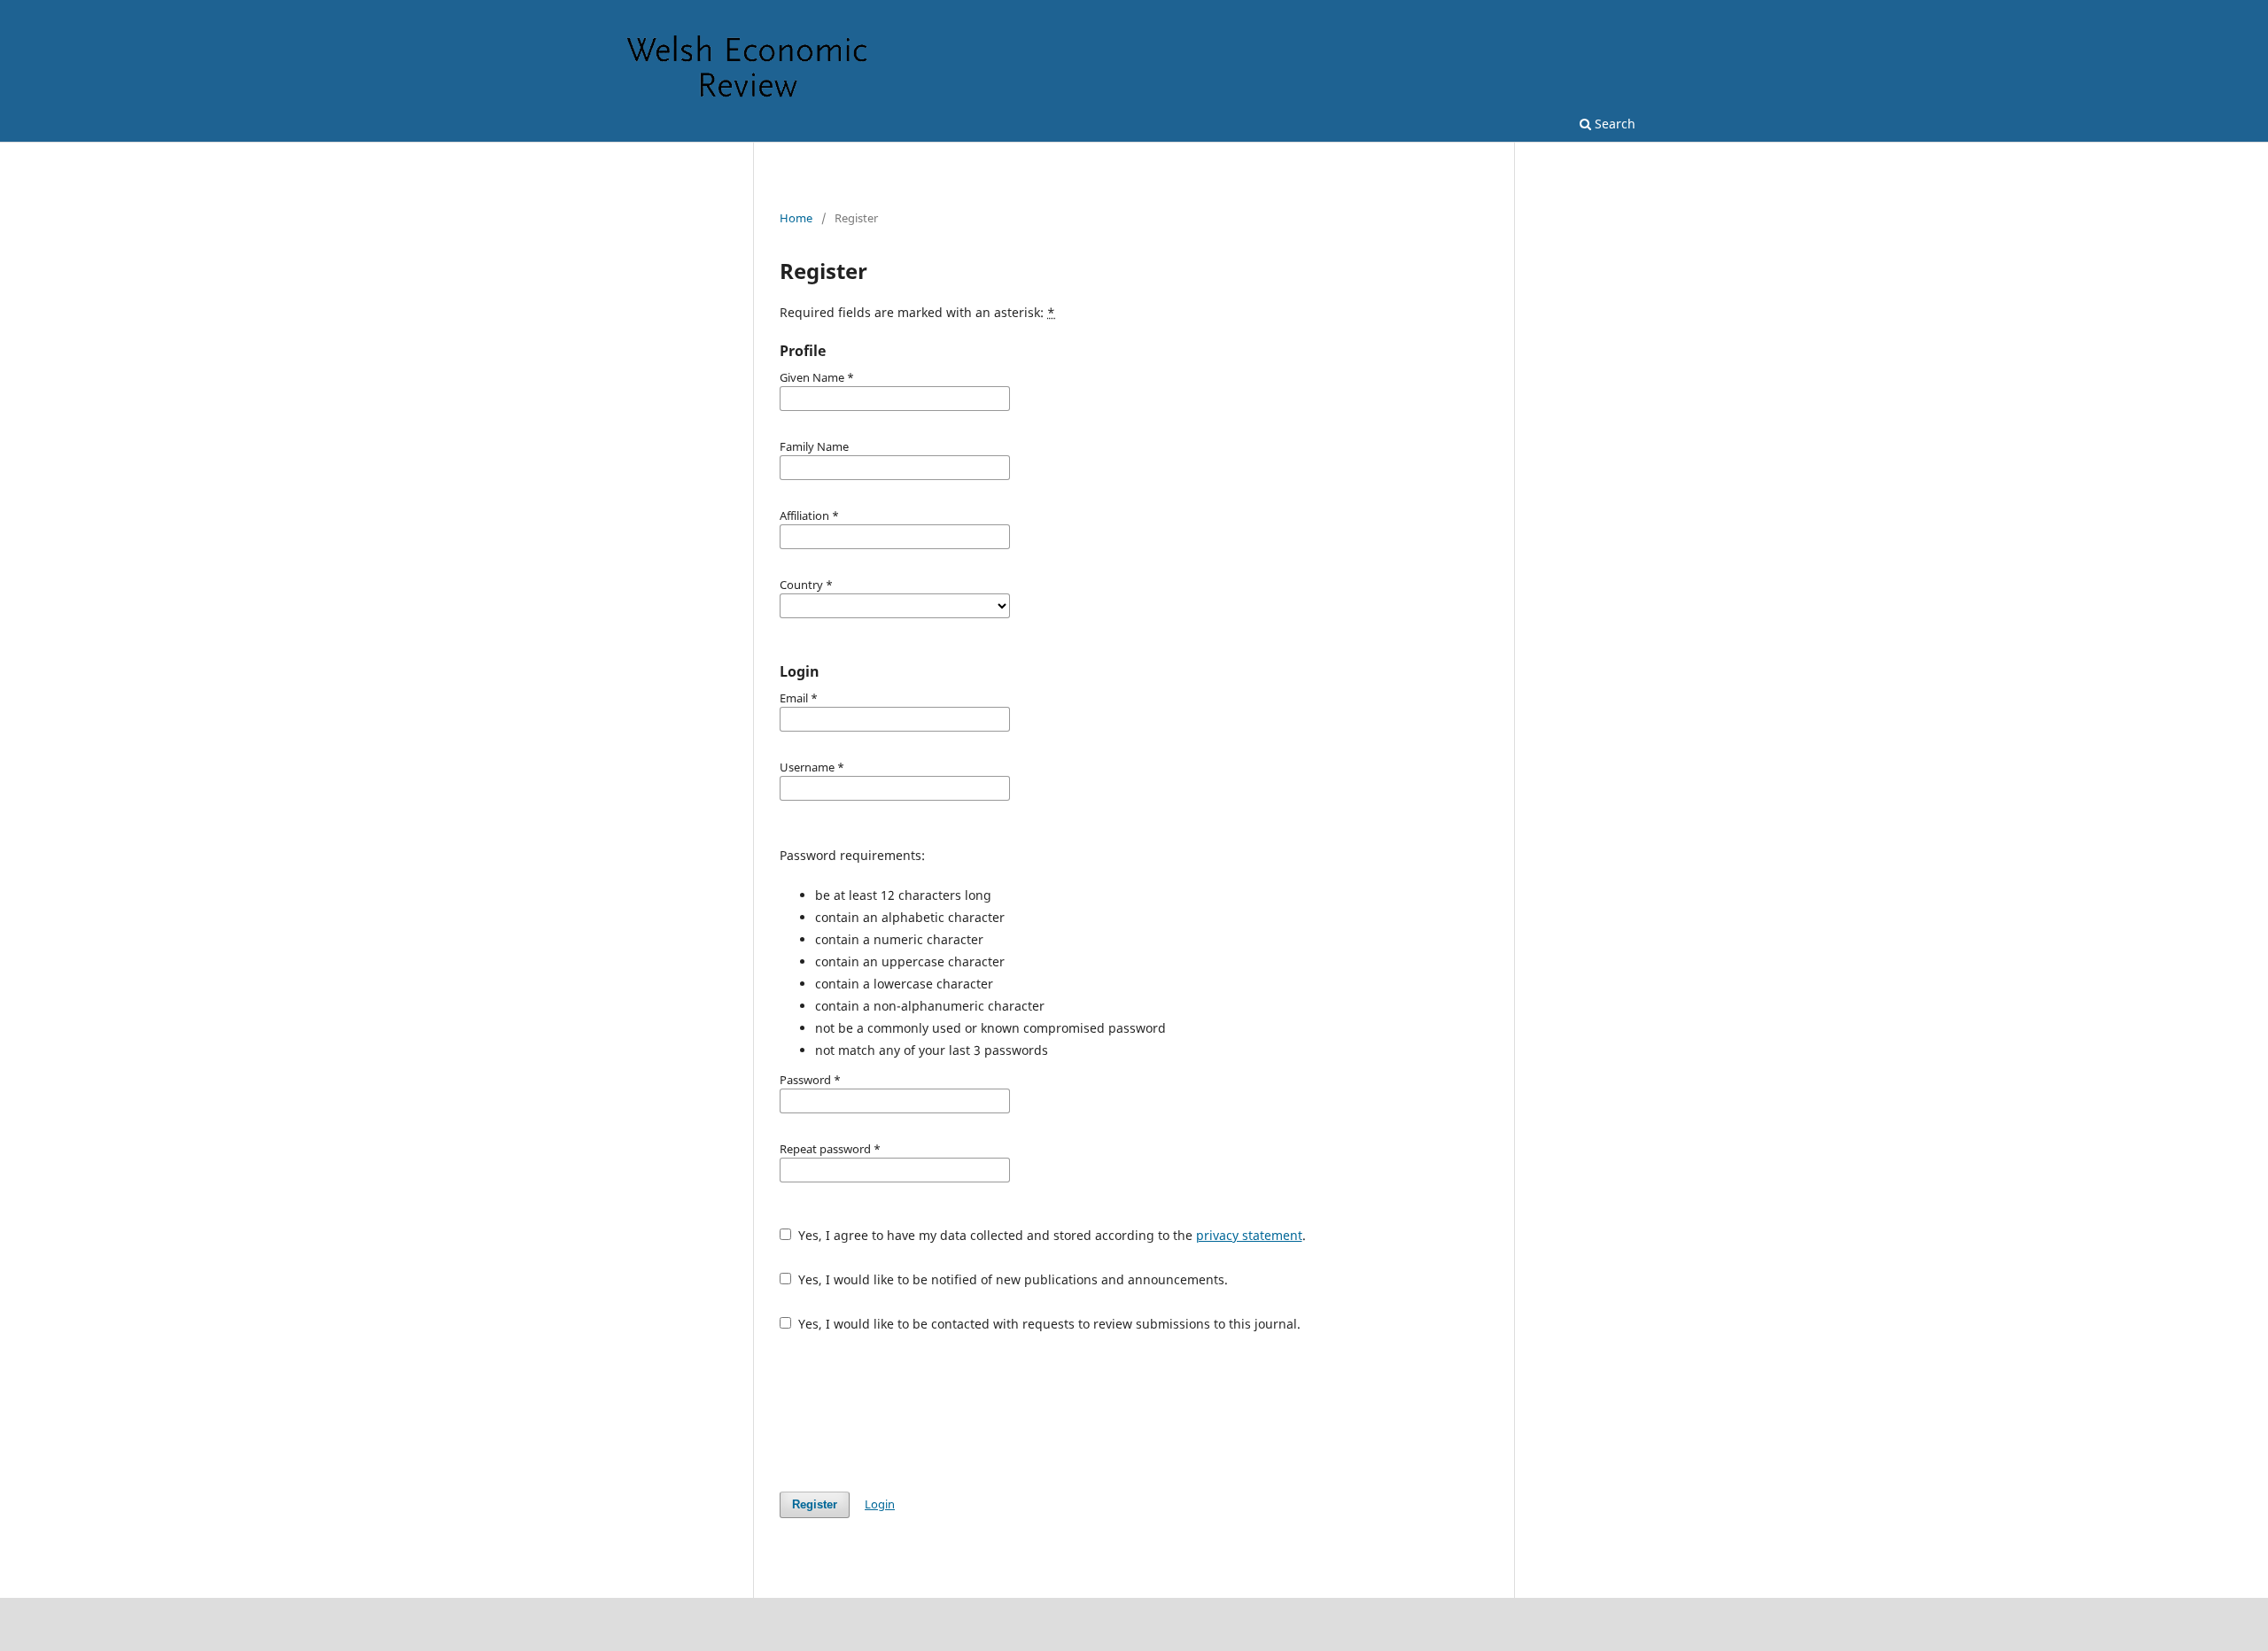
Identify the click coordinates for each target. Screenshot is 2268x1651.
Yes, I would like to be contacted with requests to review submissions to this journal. (1048, 1324)
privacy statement (1249, 1235)
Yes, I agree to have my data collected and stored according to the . (1050, 1235)
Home (796, 218)
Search (1613, 124)
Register (815, 1504)
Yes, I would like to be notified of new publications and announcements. (1011, 1279)
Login (880, 1504)
